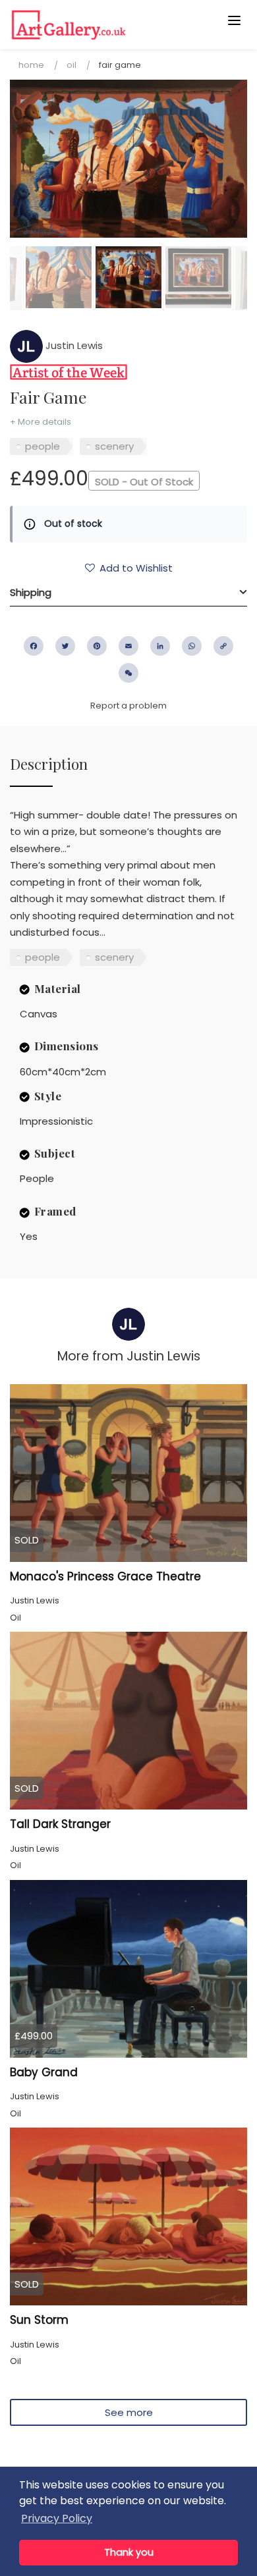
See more (129, 2412)
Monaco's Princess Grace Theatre (105, 1576)
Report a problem (128, 706)
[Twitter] (65, 646)
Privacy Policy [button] (57, 2518)
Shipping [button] (31, 592)
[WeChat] (128, 673)
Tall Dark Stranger (60, 1824)
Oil (71, 65)
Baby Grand (44, 2072)
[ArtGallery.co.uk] (103, 25)
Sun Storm (39, 2320)
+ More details (41, 422)
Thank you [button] (129, 2552)
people (43, 446)
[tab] (128, 593)
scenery (114, 446)
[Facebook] (34, 646)
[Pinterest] (97, 646)
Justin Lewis (73, 345)
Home (31, 65)
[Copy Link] (223, 646)
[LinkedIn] (160, 646)
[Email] (128, 646)
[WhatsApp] (192, 646)
